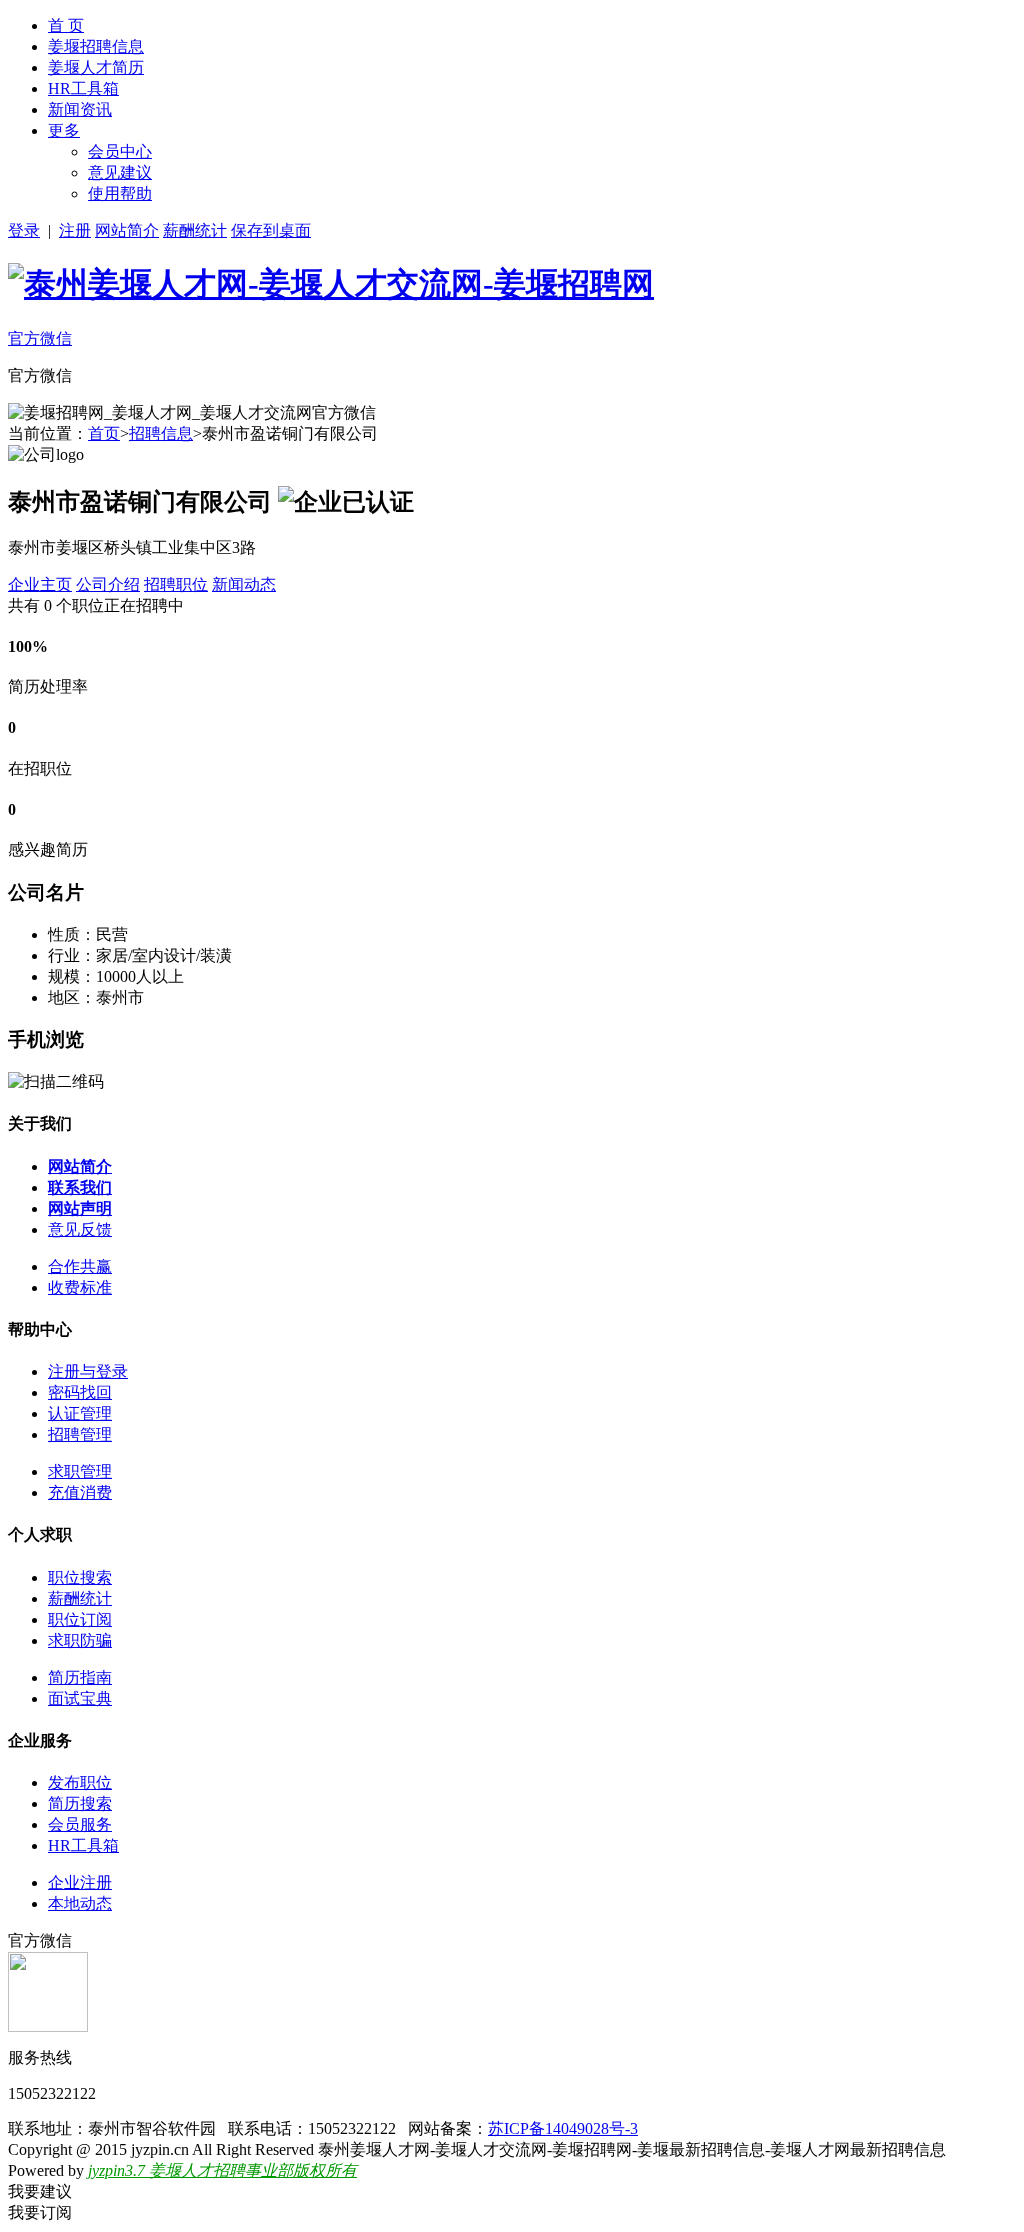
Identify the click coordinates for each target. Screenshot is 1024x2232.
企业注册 (80, 1882)
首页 (104, 433)
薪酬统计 (195, 230)
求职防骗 (80, 1640)
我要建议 (40, 2191)
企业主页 (40, 584)
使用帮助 (120, 193)
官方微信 (40, 338)
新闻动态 (244, 584)
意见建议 (120, 172)
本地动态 (80, 1903)
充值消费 (80, 1492)
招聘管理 (80, 1434)
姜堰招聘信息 (96, 46)
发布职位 (80, 1782)
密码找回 (80, 1392)
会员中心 (120, 151)
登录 (24, 230)
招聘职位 (176, 584)
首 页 (66, 25)
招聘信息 (161, 433)
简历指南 (80, 1677)
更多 (64, 130)
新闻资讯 (80, 109)
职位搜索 (80, 1577)
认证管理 (80, 1413)
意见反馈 (80, 1229)
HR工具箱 (83, 88)
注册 (75, 230)
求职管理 (80, 1471)
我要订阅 (40, 2212)
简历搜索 (80, 1803)
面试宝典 (80, 1698)
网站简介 (127, 230)
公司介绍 (108, 584)
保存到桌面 (271, 230)
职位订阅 (80, 1619)
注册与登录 (88, 1371)
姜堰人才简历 (96, 67)
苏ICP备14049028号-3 (563, 2128)
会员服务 (80, 1824)
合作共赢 (80, 1266)
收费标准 (80, 1287)
